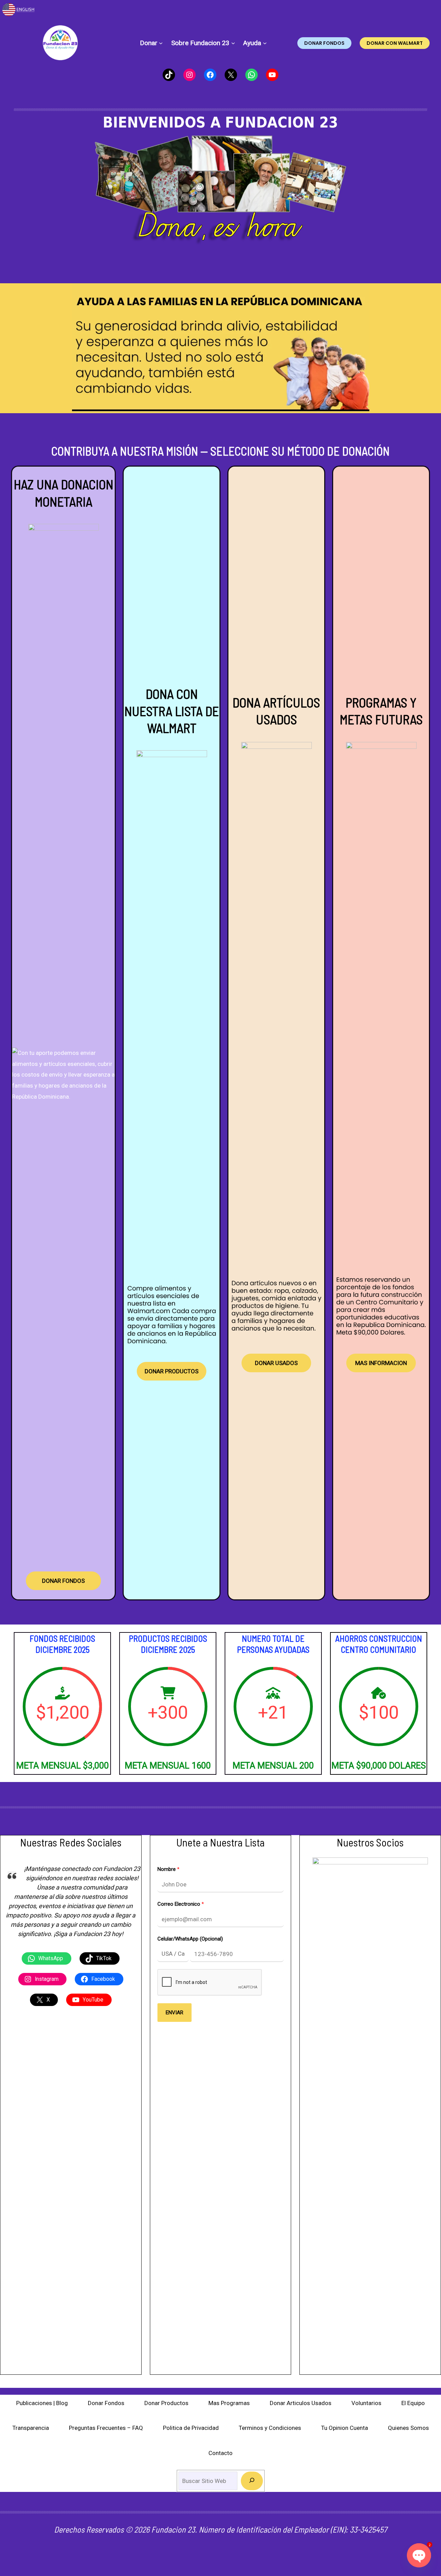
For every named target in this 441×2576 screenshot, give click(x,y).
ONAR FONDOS (63, 1581)
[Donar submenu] (161, 43)
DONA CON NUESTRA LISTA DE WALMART (172, 711)
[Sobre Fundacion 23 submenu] (233, 43)
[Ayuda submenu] (265, 43)
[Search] (252, 2481)
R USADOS (276, 1363)
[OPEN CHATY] (419, 2555)
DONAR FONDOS (324, 43)
